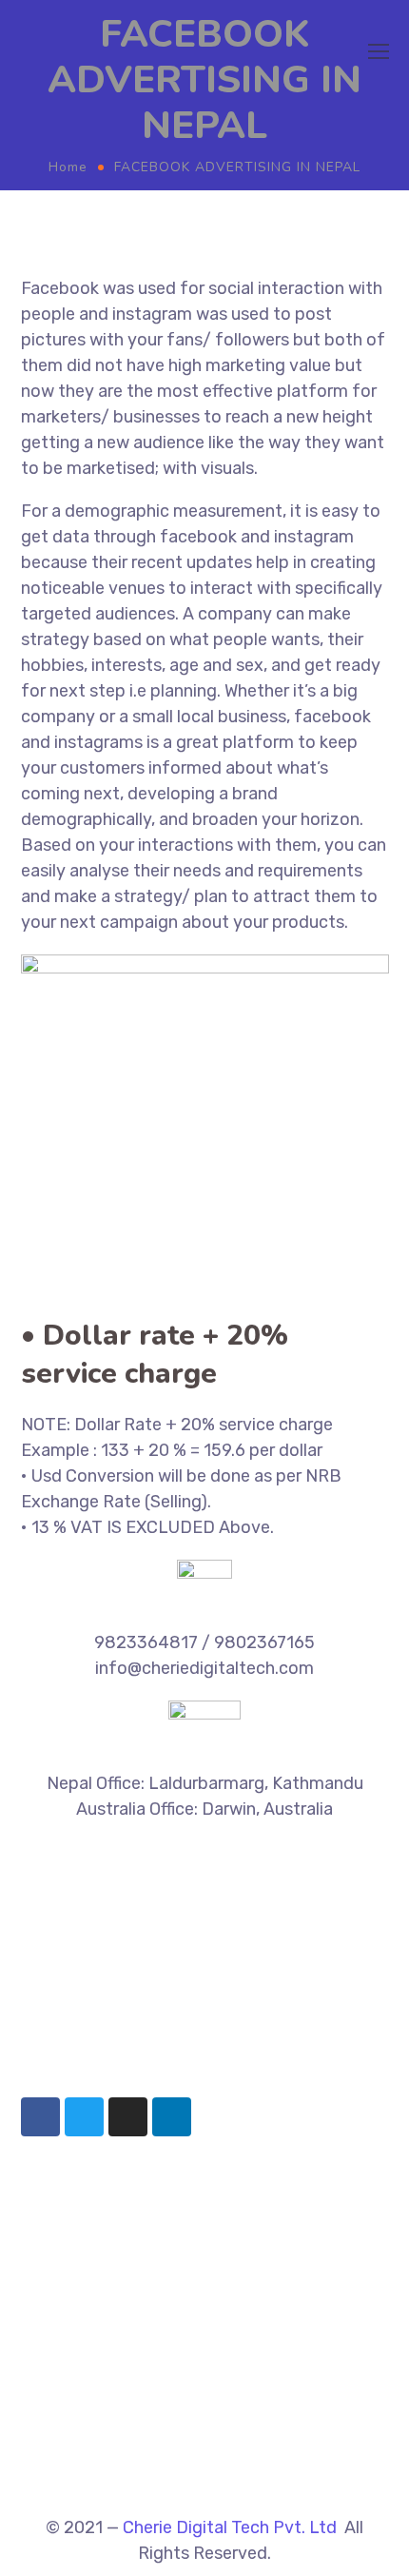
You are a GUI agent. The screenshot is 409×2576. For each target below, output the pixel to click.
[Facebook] (40, 2117)
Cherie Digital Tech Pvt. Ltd (230, 2527)
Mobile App (57, 2450)
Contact (49, 2479)
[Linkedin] (172, 2117)
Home (68, 167)
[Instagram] (128, 2117)
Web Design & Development (114, 2422)
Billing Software (76, 2256)
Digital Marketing (79, 2394)
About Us (52, 2366)
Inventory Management (100, 2228)
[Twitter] (84, 2117)
